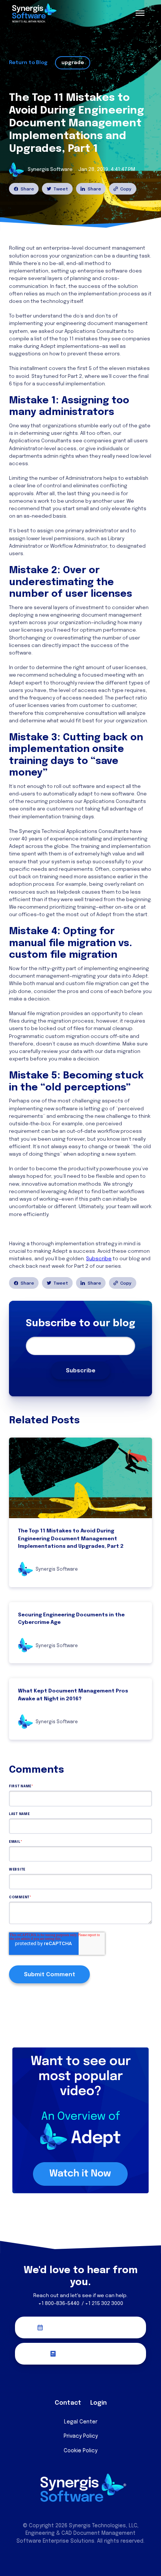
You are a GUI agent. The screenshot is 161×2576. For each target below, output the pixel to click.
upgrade (73, 63)
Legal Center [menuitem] (81, 2422)
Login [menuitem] (98, 2403)
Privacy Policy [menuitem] (81, 2436)
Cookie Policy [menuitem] (80, 2451)
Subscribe (99, 1259)
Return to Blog (28, 63)
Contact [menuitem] (68, 2403)
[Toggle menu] (140, 13)
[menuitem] (57, 2386)
